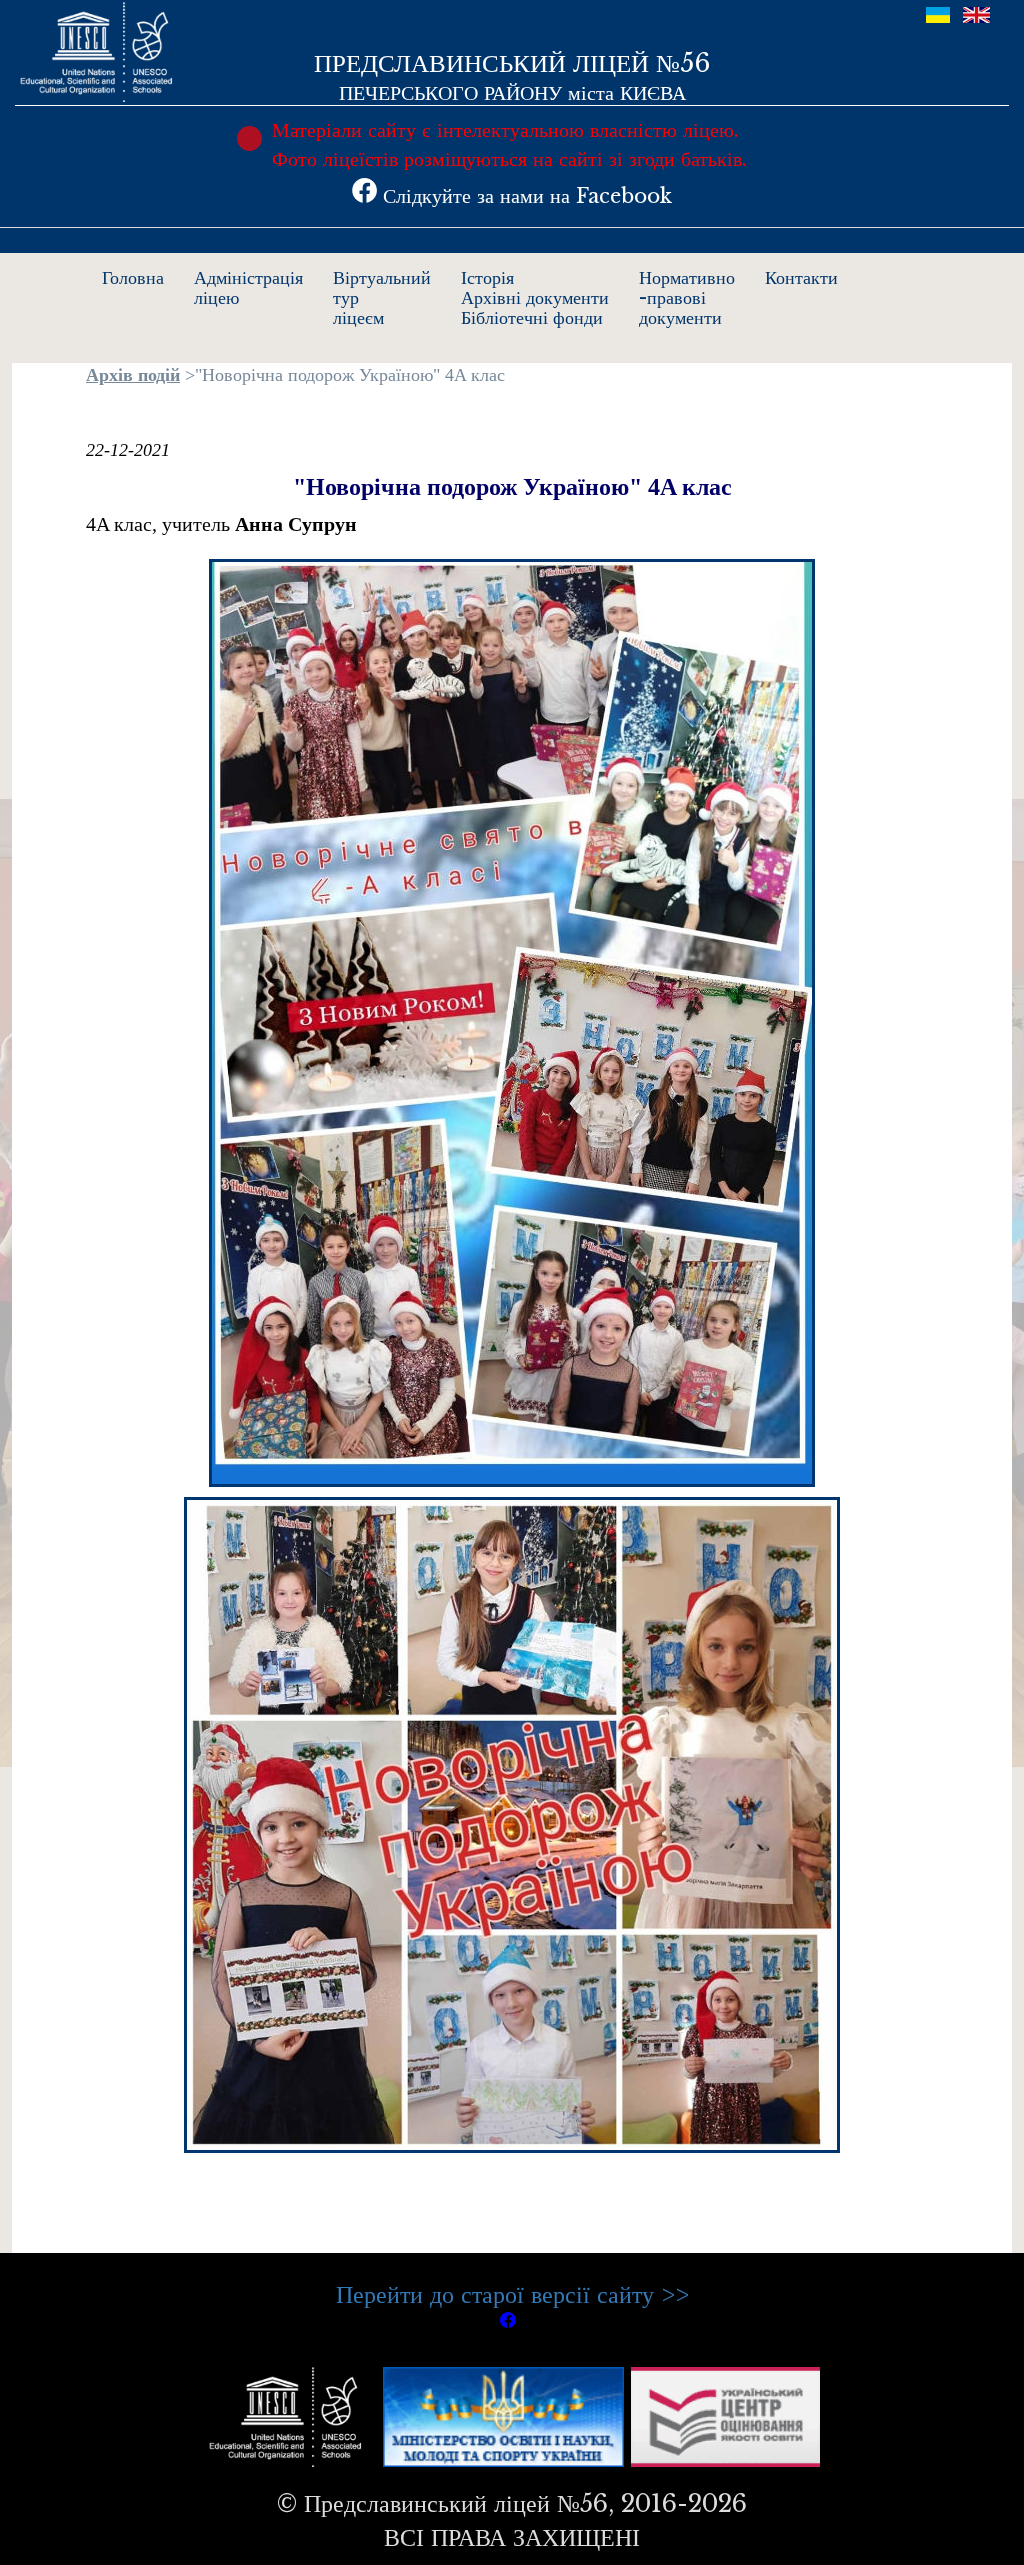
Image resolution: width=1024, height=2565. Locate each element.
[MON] (503, 2414)
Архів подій (133, 375)
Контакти (801, 278)
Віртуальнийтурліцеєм (382, 298)
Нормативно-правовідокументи (687, 298)
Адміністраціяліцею (248, 288)
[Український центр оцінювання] (725, 2414)
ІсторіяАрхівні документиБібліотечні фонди (535, 298)
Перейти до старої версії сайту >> (512, 2294)
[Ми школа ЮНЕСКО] (290, 2414)
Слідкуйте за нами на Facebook (524, 196)
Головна (133, 278)
